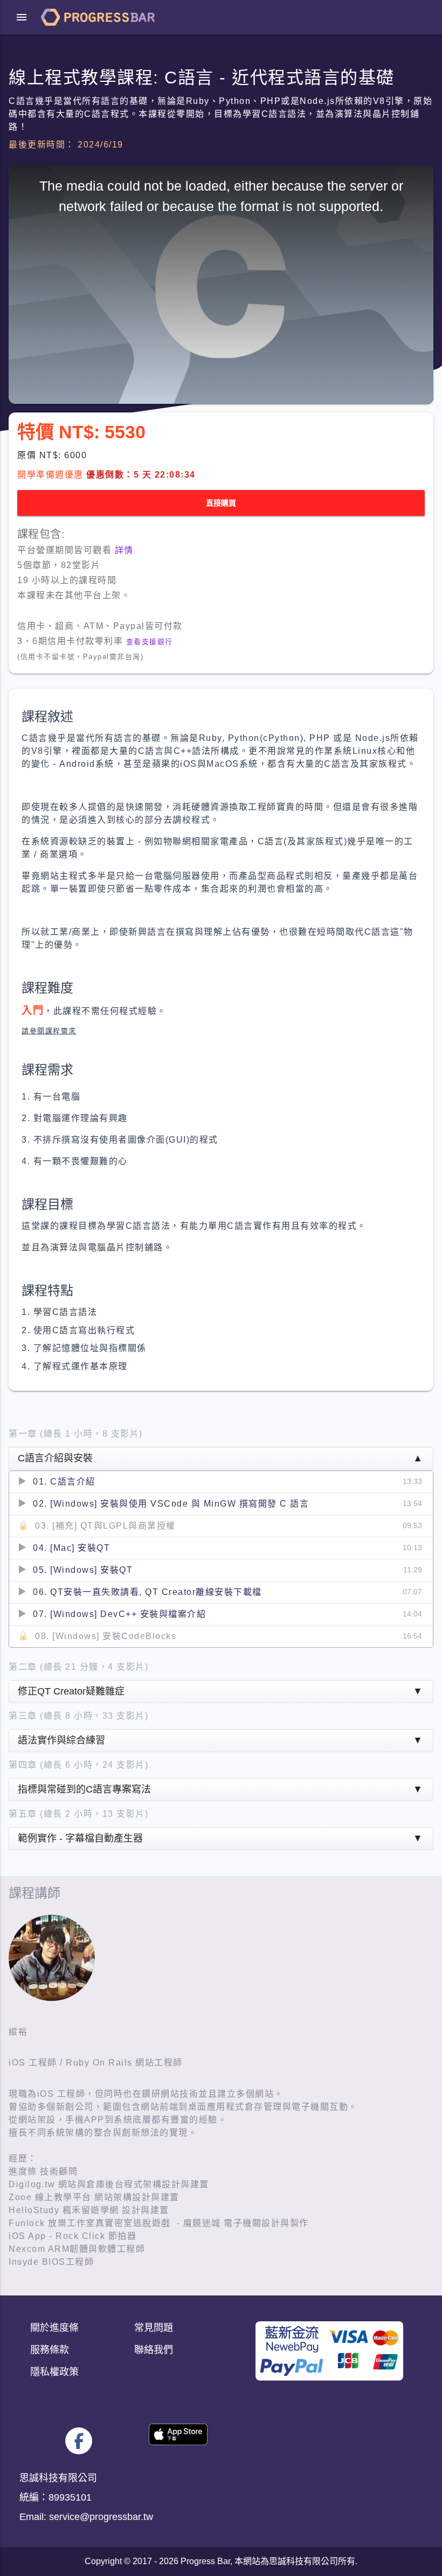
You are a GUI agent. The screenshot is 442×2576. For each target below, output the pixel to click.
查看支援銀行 (150, 642)
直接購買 (221, 503)
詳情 (124, 550)
